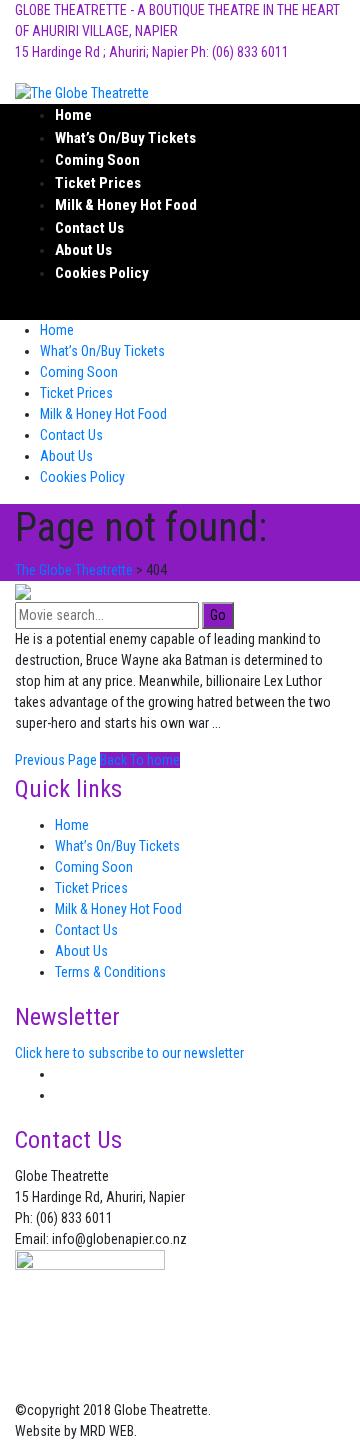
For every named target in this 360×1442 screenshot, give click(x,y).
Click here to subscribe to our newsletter (129, 1053)
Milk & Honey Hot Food (126, 205)
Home (73, 115)
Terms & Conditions (110, 972)
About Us (83, 250)
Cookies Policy (102, 273)
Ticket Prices (98, 183)
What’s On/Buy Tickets (125, 138)
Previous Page (56, 760)
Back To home (140, 760)
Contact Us (89, 228)
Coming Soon (97, 160)
